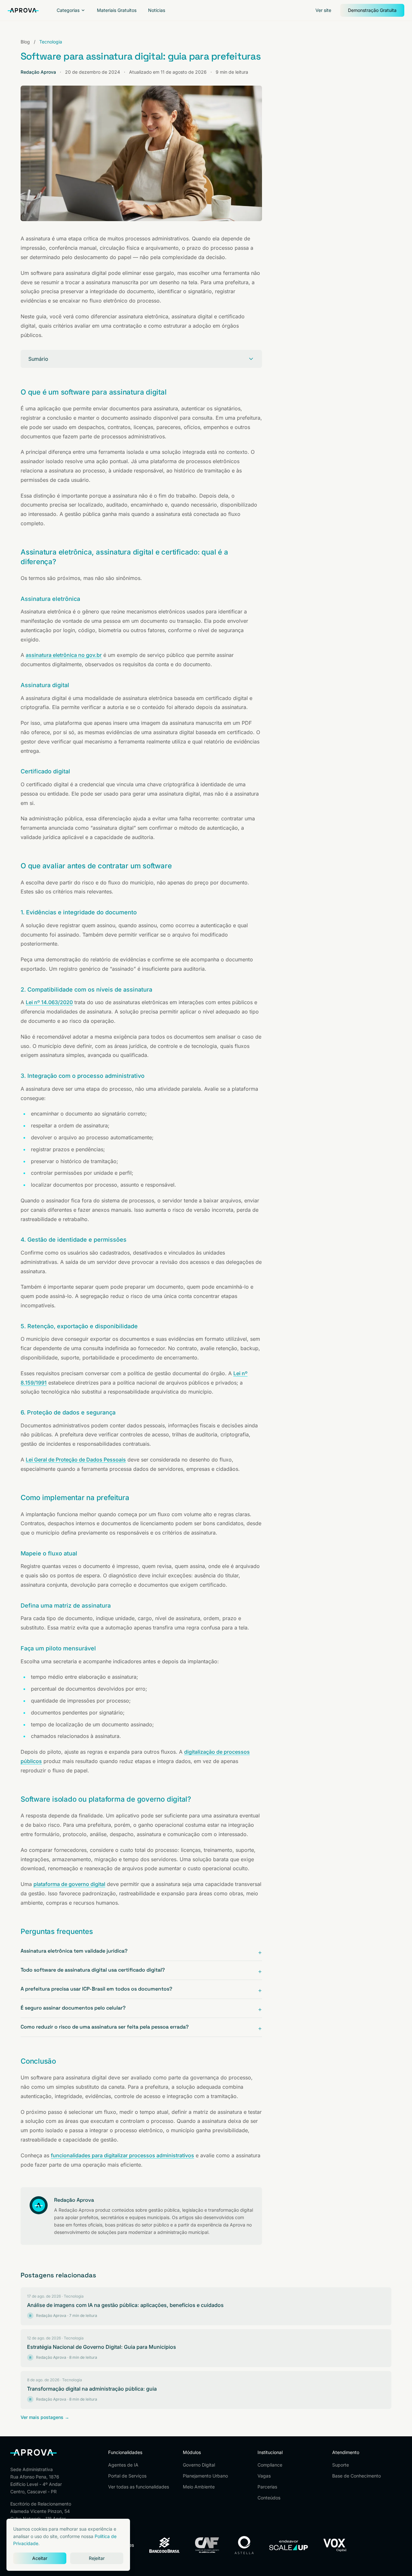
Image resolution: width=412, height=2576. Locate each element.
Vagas (264, 2476)
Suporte (341, 2465)
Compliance (270, 2465)
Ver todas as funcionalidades (139, 2487)
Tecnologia (51, 42)
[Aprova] (23, 10)
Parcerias (267, 2487)
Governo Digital (199, 2465)
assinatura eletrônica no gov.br (64, 655)
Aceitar (40, 2558)
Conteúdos (269, 2498)
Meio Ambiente (199, 2487)
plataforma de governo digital (69, 1884)
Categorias (68, 10)
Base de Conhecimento (356, 2476)
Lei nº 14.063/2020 (49, 1002)
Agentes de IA (123, 2465)
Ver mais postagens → (45, 2417)
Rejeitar (97, 2558)
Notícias (157, 10)
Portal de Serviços (127, 2476)
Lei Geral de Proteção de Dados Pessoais (76, 1460)
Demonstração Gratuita (372, 10)
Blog (25, 42)
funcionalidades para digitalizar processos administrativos (122, 2155)
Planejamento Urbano (205, 2476)
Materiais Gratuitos (117, 10)
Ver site (323, 10)
